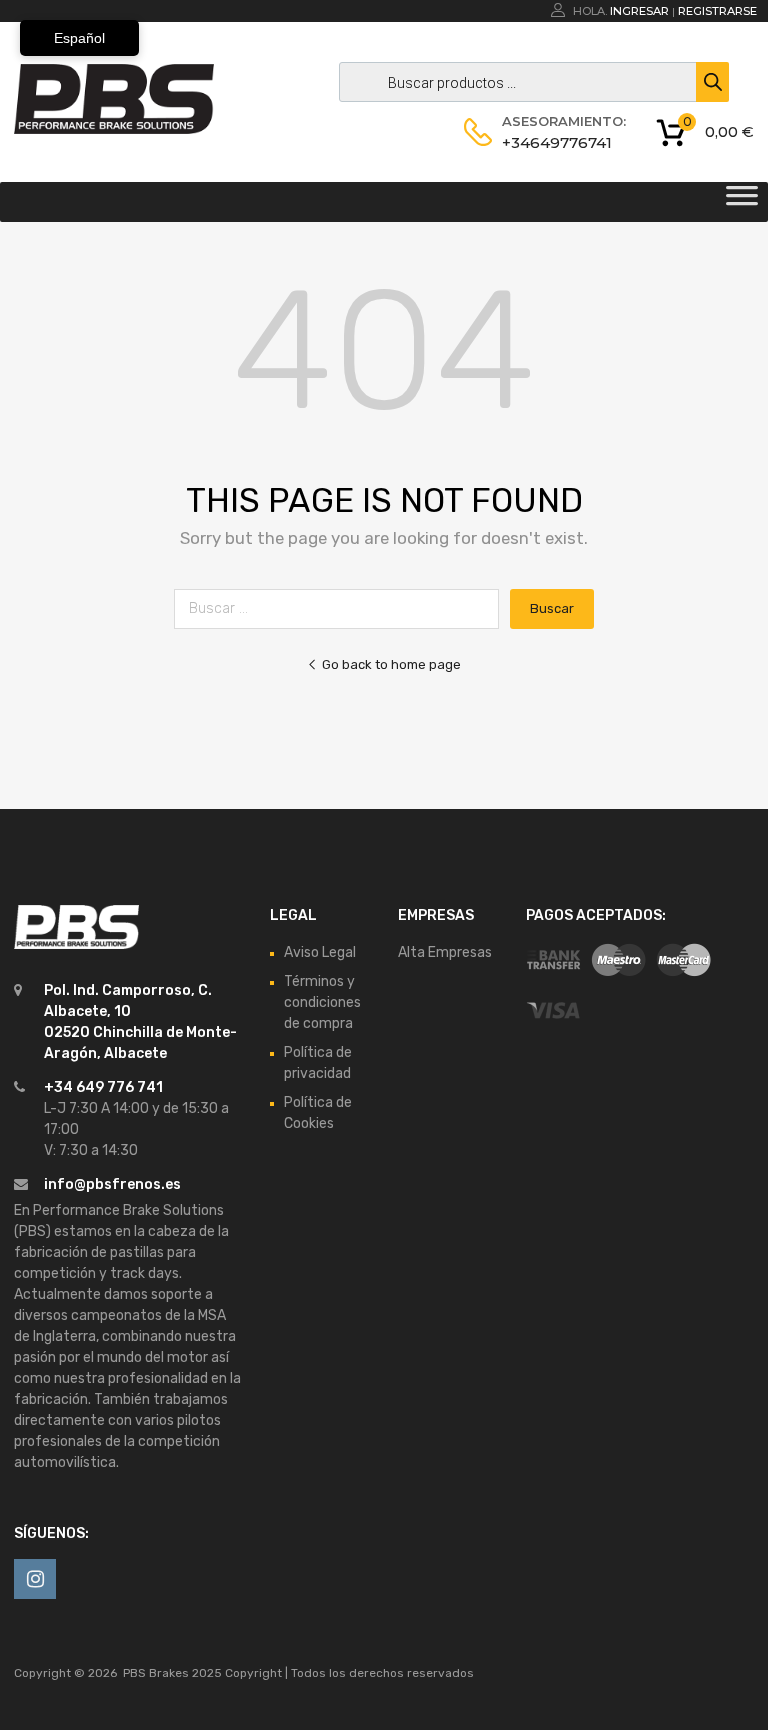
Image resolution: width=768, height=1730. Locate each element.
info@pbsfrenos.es (112, 1184)
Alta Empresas (445, 952)
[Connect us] (35, 1579)
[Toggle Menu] (742, 202)
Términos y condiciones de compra (322, 1002)
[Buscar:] (342, 608)
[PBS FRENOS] (114, 129)
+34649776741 (551, 142)
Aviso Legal (320, 952)
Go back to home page (391, 664)
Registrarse (717, 11)
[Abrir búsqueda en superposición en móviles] (529, 82)
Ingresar (639, 11)
